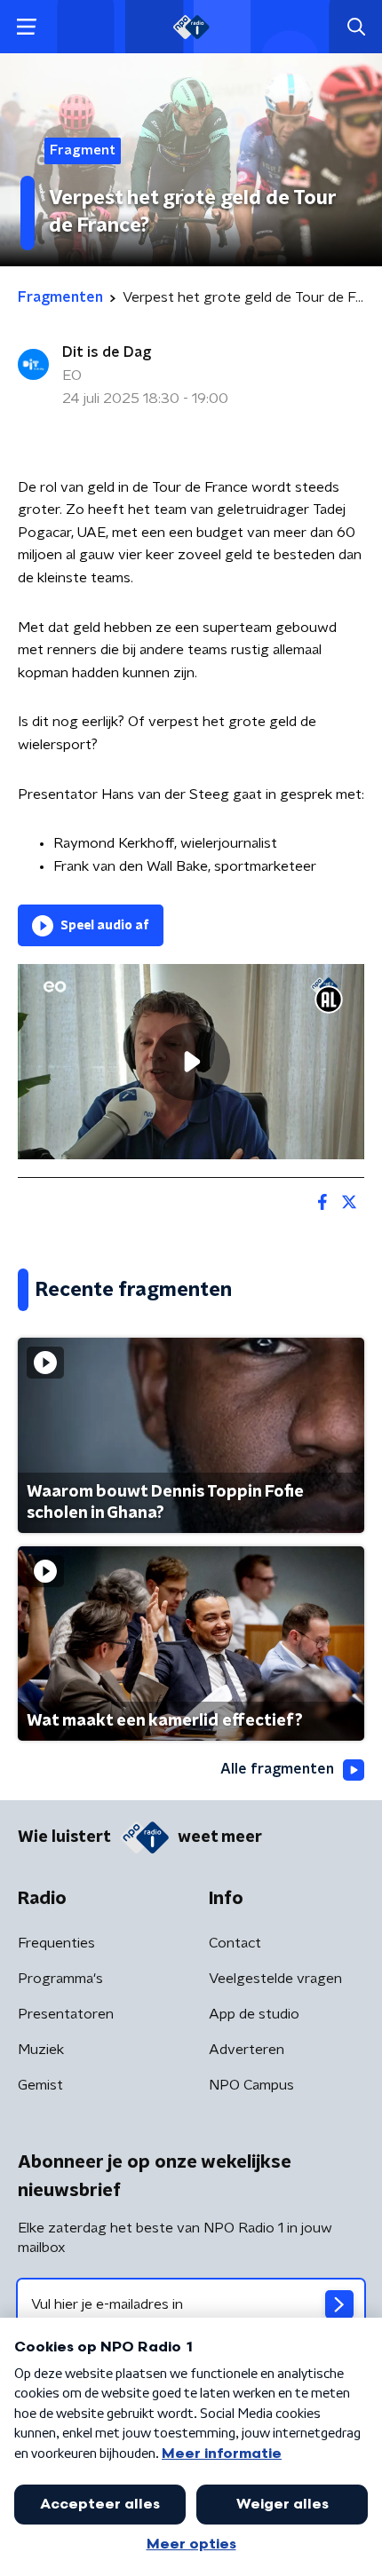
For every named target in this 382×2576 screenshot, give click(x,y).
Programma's (60, 1979)
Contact (235, 1943)
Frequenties (56, 1943)
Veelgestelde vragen (275, 1979)
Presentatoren (66, 2014)
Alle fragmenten (277, 1769)
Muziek (41, 2050)
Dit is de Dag (107, 352)
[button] (26, 27)
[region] (191, 1061)
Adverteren (247, 2050)
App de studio (254, 2014)
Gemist (40, 2085)
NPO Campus (251, 2085)
